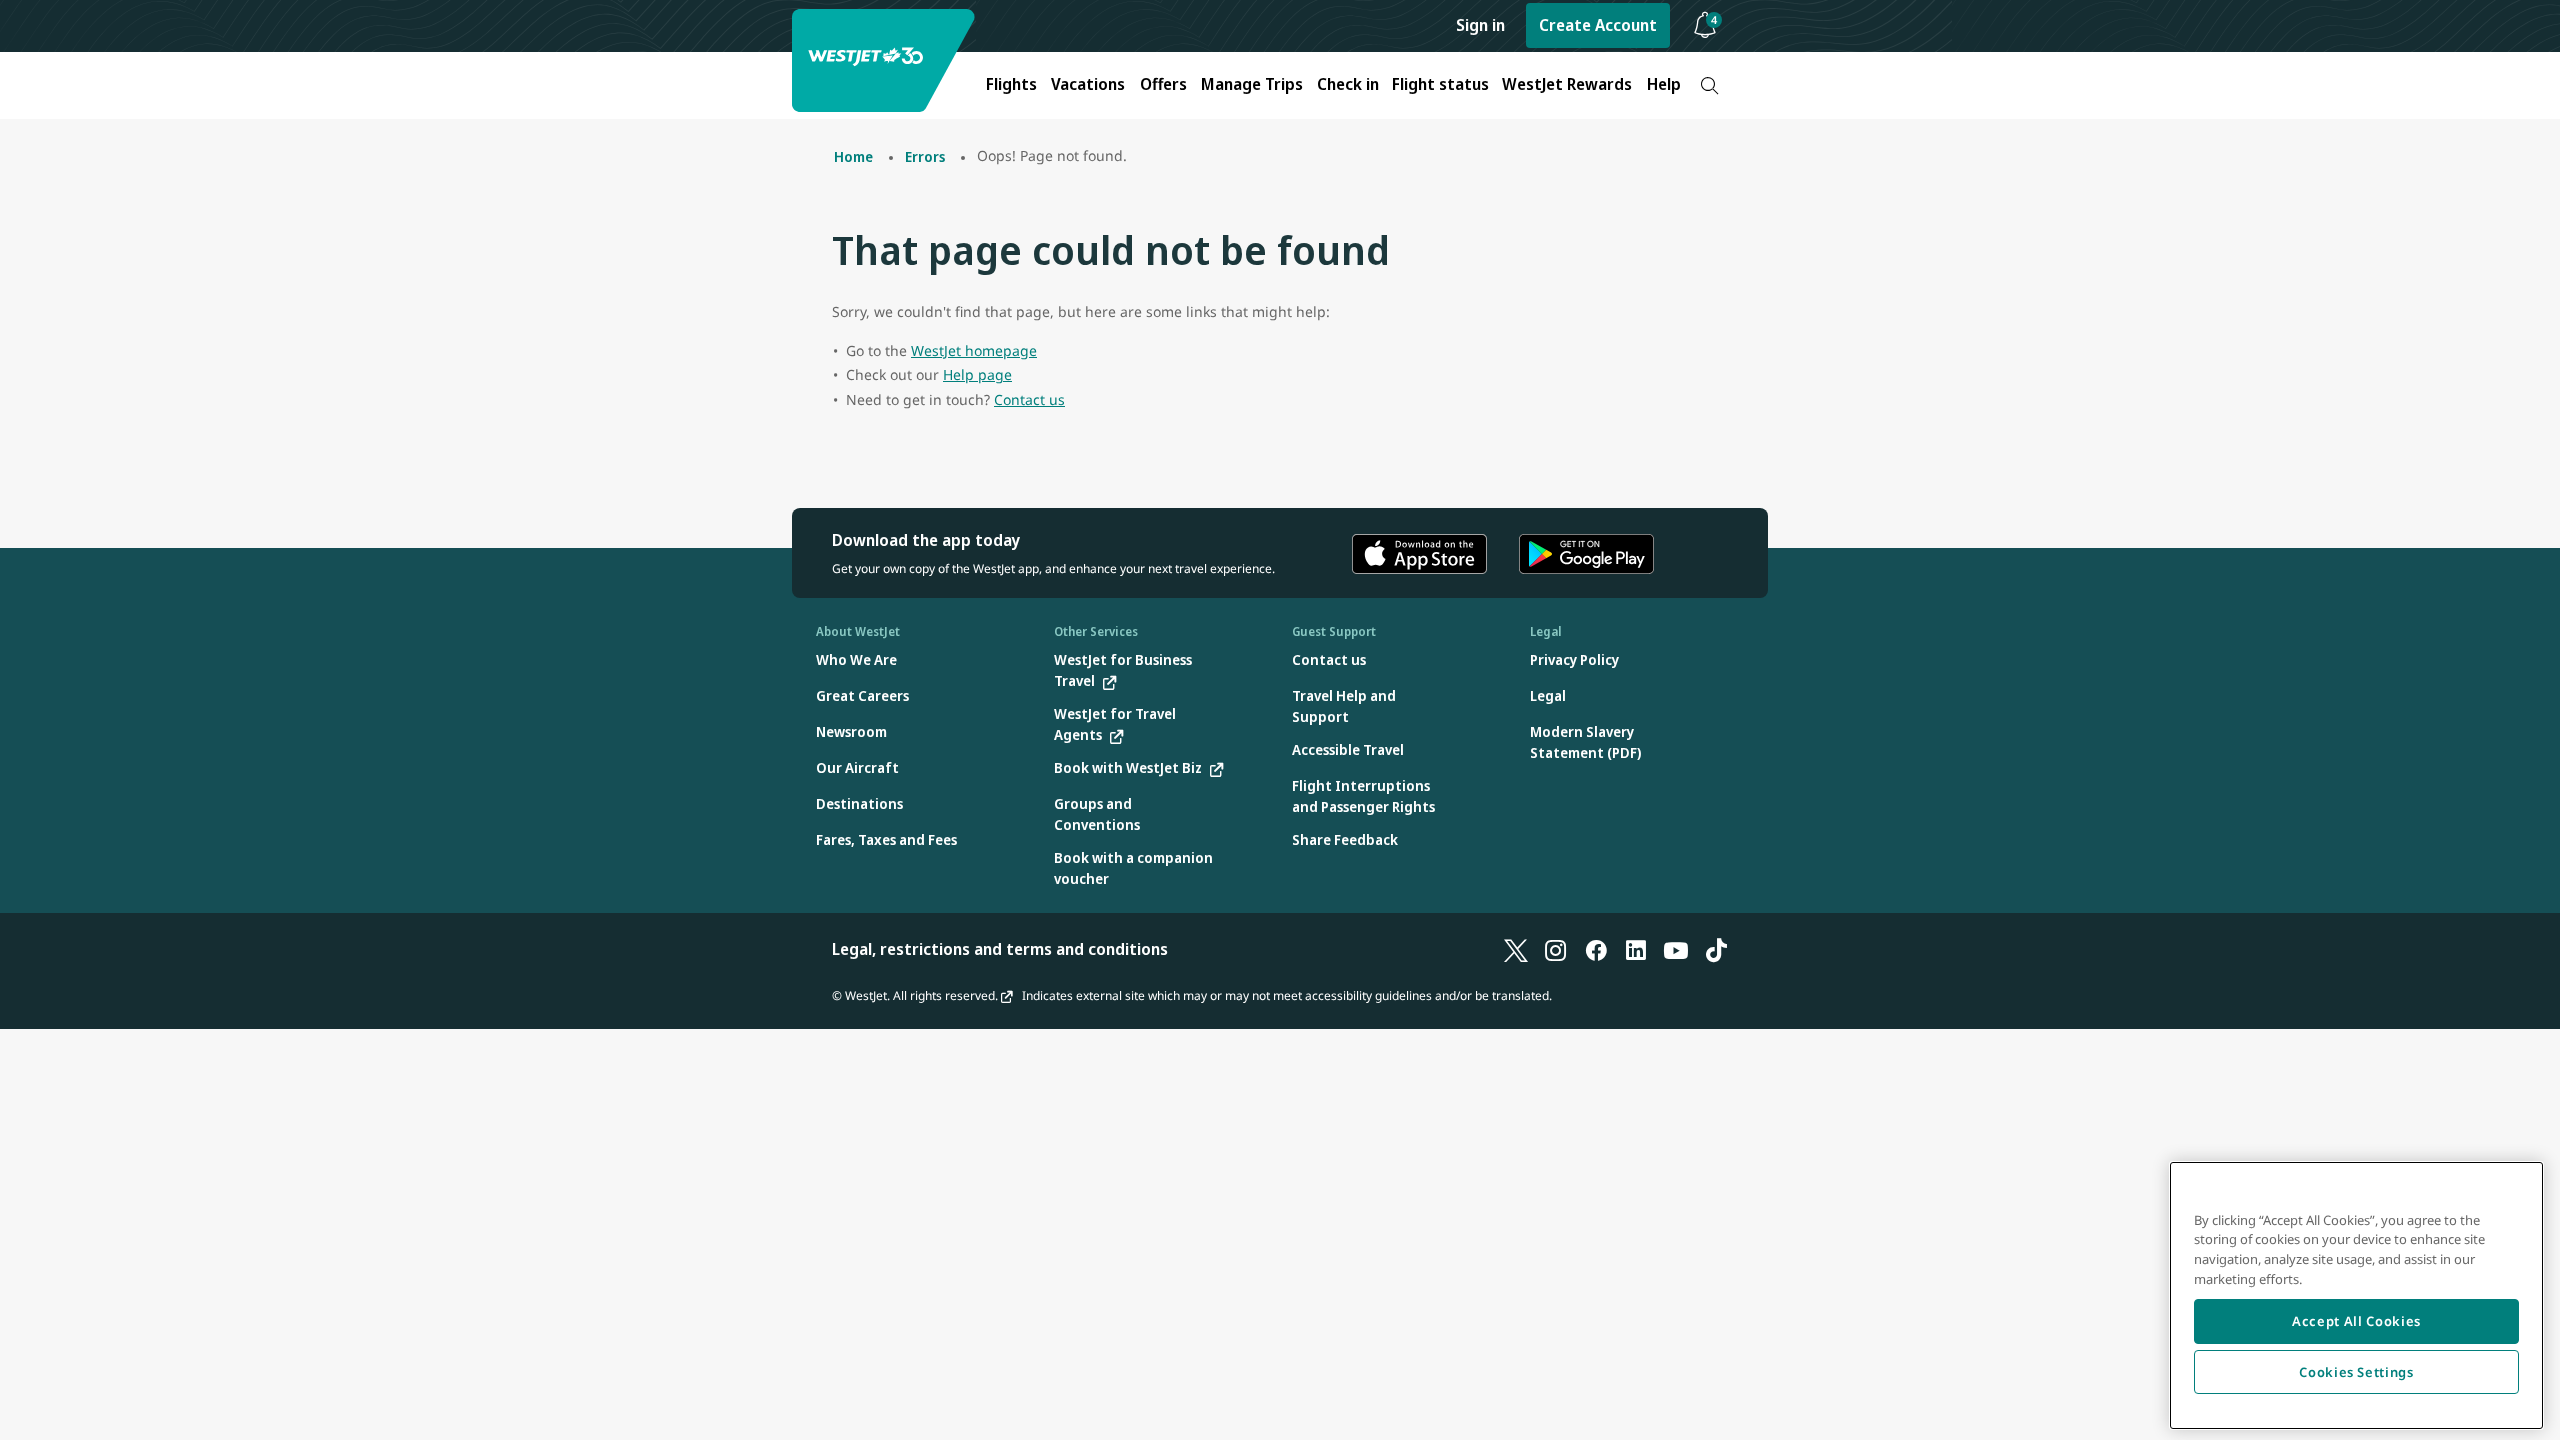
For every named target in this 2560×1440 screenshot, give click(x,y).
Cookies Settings (2356, 1372)
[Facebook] (1596, 949)
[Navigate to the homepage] (886, 60)
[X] (1516, 949)
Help (1664, 84)
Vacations (1088, 84)
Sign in (1480, 25)
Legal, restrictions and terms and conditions (1000, 949)
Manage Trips (1252, 84)
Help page (977, 374)
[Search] (1709, 85)
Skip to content (18, 38)
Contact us (1029, 399)
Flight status (1440, 84)
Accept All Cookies (2356, 1321)
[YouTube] (1676, 949)
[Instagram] (1556, 949)
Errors (925, 156)
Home (853, 156)
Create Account (1598, 25)
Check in (1348, 84)
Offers (1163, 84)
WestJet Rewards (1567, 84)
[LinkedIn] (1636, 949)
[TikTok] (1716, 949)
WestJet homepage (974, 350)
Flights (1011, 84)
